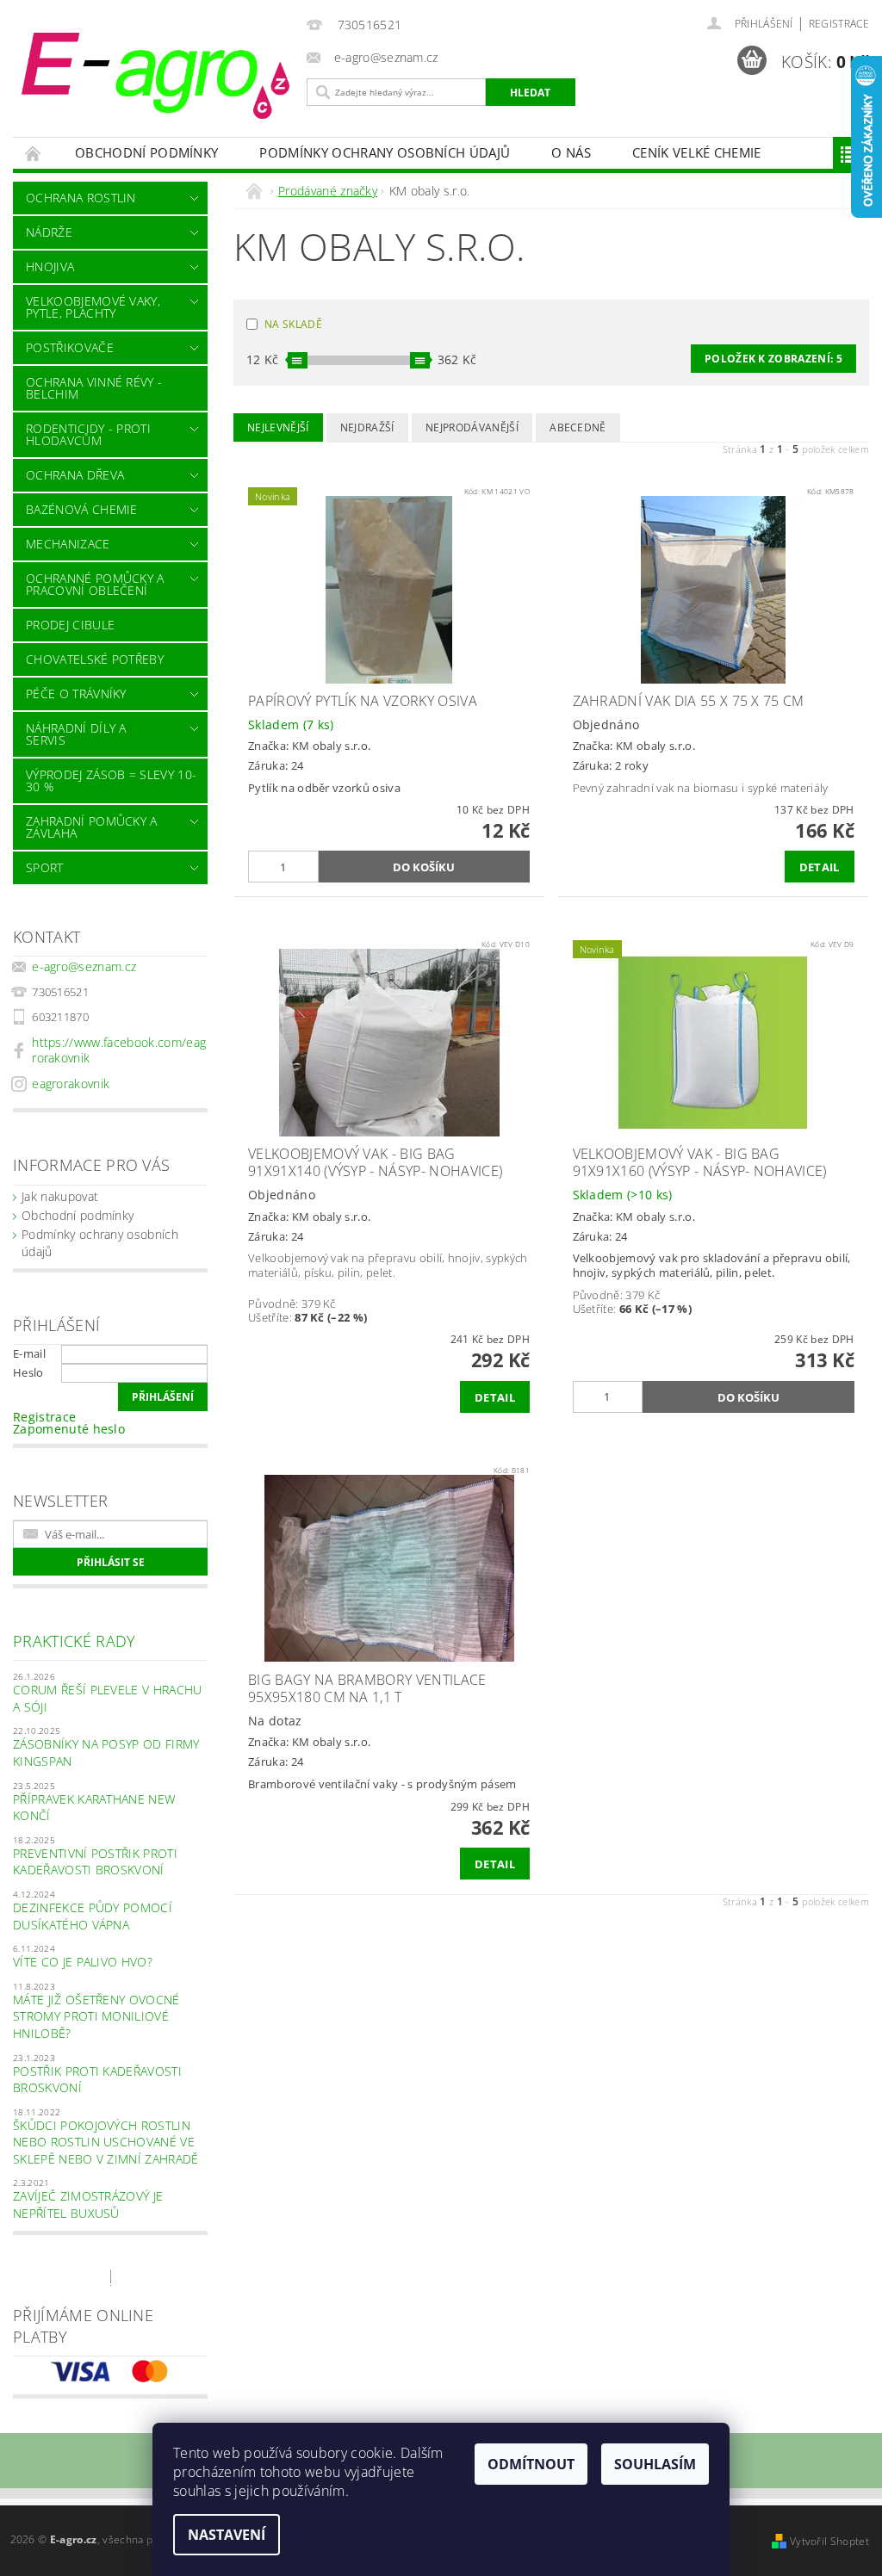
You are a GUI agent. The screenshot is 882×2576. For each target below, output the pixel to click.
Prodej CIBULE (70, 625)
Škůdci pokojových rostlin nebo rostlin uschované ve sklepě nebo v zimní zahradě (106, 2142)
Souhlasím (655, 2464)
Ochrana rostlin (81, 198)
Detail (820, 867)
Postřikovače (70, 347)
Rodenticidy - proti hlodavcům (88, 434)
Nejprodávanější (472, 427)
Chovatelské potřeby (95, 659)
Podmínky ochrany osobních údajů (385, 152)
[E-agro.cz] (155, 76)
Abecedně (578, 427)
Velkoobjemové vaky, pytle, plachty (93, 307)
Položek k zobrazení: (773, 359)
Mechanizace (68, 544)
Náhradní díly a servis (76, 734)
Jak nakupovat (60, 1196)
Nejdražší (367, 427)
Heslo (28, 1372)
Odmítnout (531, 2464)
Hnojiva (50, 266)
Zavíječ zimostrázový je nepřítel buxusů (88, 2204)
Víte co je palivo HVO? (83, 1962)
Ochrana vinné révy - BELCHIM (94, 388)
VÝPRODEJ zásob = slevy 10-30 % (111, 780)
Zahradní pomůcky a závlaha (92, 827)
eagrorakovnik (71, 1084)
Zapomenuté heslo (69, 1429)
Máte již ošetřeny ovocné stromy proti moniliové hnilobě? (96, 2016)
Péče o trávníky (76, 694)
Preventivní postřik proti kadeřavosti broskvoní (95, 1862)
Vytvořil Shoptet (829, 2541)
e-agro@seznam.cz (84, 966)
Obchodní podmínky (146, 152)
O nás (571, 152)
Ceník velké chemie (697, 152)
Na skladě (293, 324)
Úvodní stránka (34, 153)
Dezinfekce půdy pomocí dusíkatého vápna (93, 1916)
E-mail (29, 1353)
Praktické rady (74, 1641)
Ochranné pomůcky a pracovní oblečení (95, 584)
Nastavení (227, 2535)
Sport (45, 867)
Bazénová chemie (82, 509)
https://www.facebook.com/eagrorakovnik (119, 1050)
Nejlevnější (278, 427)
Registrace (839, 24)
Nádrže (49, 232)
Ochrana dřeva (75, 475)
